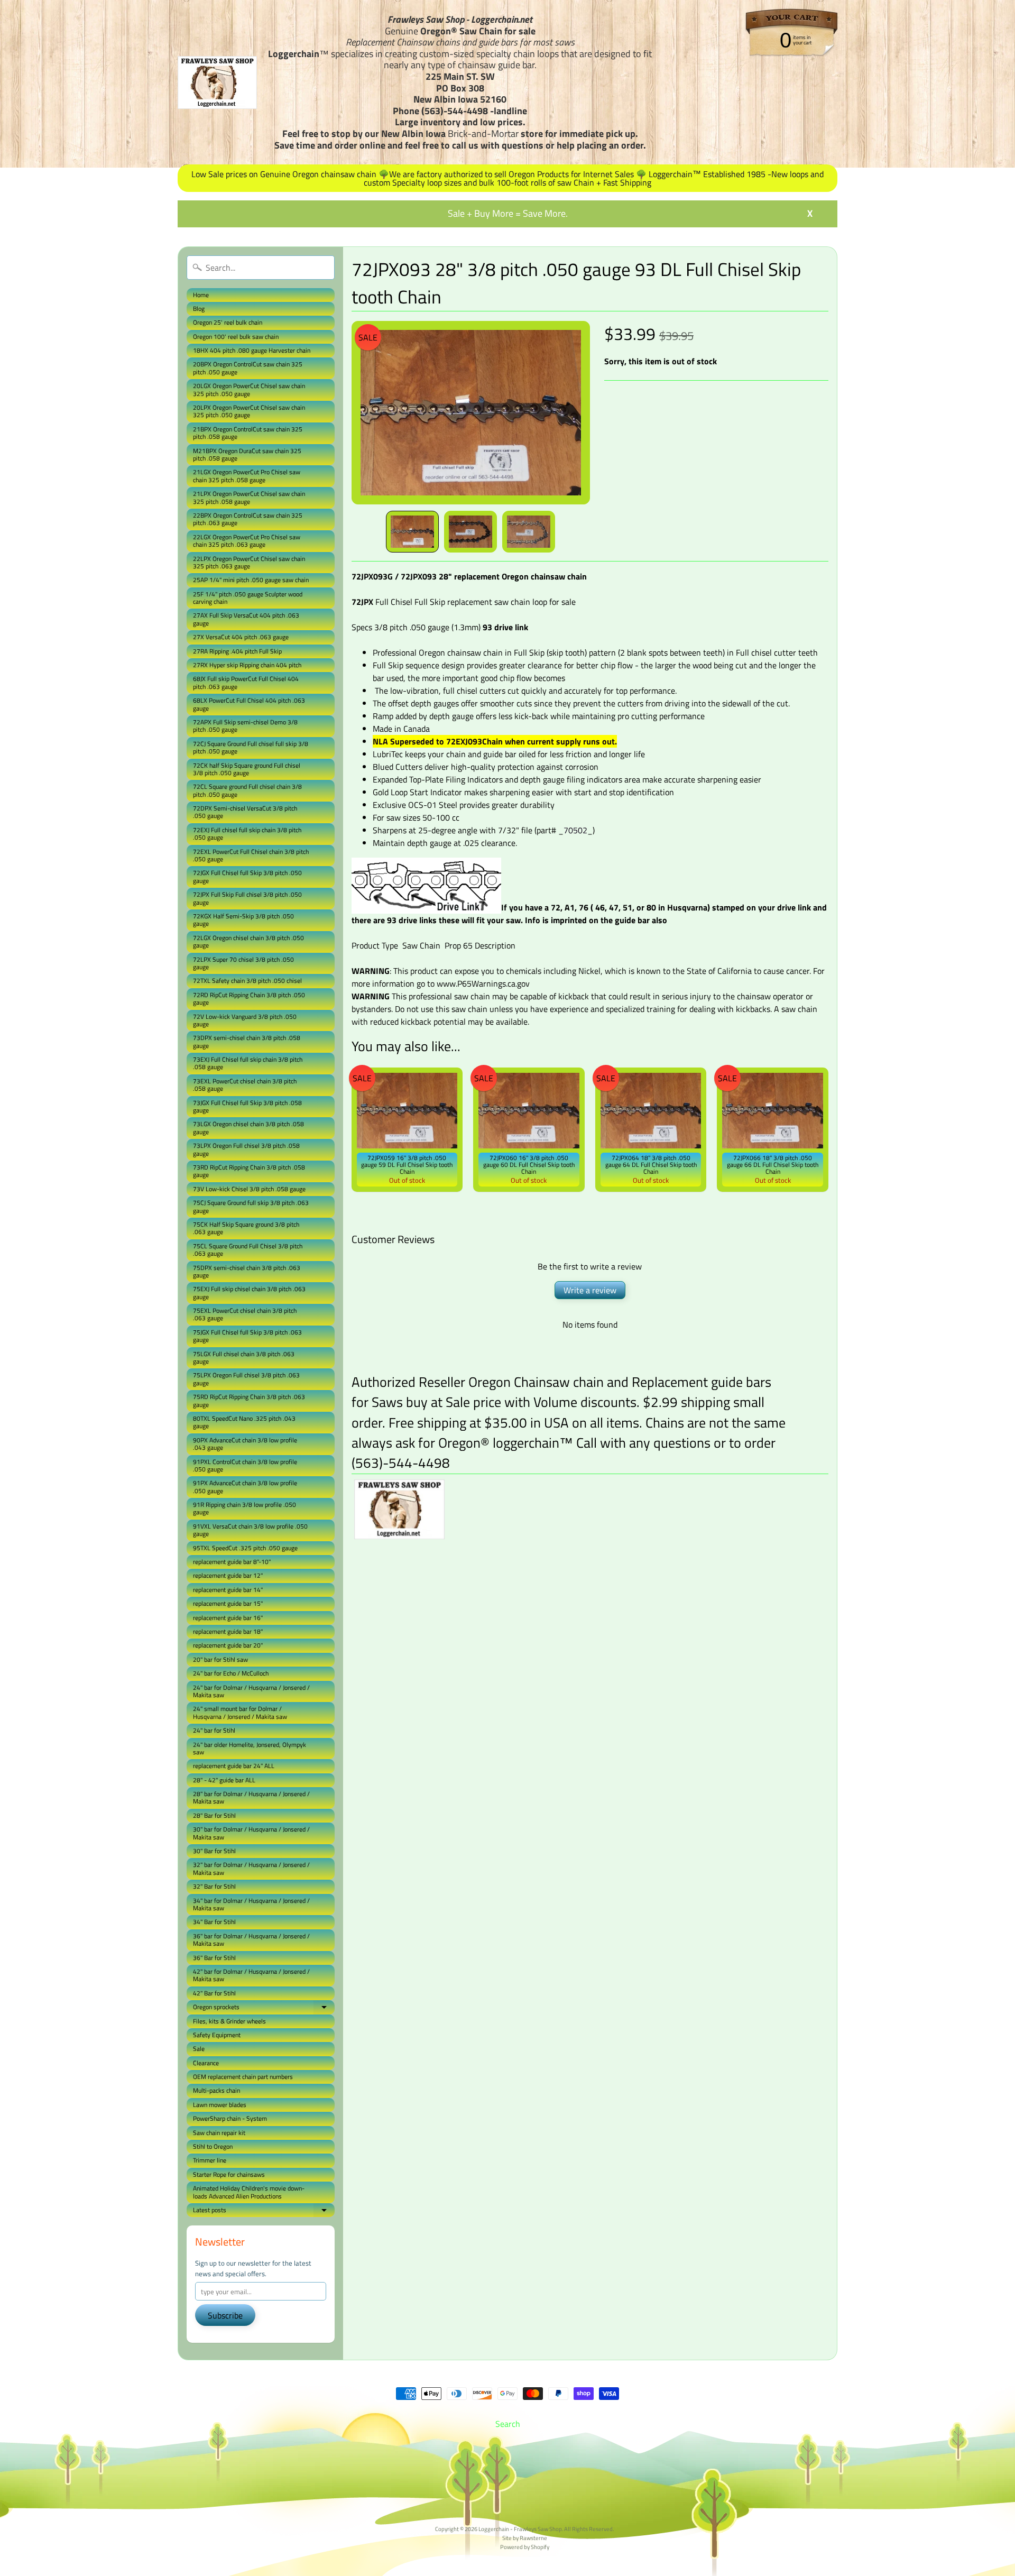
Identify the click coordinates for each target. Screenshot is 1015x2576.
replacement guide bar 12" (228, 1575)
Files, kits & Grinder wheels (229, 2021)
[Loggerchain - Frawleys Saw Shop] (217, 82)
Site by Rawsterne (525, 2538)
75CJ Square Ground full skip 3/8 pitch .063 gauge (251, 1206)
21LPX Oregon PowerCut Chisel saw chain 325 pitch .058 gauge (249, 497)
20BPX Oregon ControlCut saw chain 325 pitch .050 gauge (248, 368)
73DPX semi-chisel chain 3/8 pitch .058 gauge (247, 1041)
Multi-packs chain (216, 2090)
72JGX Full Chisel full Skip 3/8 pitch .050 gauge (247, 876)
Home (201, 295)
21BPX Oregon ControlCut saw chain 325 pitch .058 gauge (248, 433)
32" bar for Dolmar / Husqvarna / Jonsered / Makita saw (251, 1868)
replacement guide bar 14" (228, 1590)
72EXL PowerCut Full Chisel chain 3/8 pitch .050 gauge (251, 855)
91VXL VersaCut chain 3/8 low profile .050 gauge (250, 1530)
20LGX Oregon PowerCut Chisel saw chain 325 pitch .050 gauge (249, 389)
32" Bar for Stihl (214, 1886)
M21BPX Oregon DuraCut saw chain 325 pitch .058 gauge (247, 454)
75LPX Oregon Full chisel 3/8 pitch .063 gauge (246, 1379)
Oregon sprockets (264, 2008)
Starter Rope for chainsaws (229, 2174)
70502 (575, 830)
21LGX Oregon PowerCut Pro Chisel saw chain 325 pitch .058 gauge (247, 476)
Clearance (206, 2063)
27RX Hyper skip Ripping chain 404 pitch (247, 665)
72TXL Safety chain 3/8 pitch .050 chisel (247, 981)
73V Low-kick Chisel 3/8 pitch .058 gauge (249, 1189)
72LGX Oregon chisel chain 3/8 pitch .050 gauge (248, 941)
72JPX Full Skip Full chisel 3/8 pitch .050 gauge (247, 898)
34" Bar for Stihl (214, 1922)
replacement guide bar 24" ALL (234, 1766)
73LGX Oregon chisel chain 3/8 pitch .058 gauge (248, 1128)
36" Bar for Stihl (214, 1958)
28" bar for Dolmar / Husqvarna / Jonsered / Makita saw (251, 1797)
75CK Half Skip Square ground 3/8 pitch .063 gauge (246, 1228)
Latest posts (264, 2211)
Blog (199, 309)
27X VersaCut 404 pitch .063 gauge (241, 637)
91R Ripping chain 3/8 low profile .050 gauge (244, 1508)
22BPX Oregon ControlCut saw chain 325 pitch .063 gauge (248, 519)
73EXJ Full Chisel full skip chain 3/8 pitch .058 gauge (248, 1063)
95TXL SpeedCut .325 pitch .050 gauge (245, 1548)
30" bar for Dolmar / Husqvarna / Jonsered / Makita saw (251, 1833)
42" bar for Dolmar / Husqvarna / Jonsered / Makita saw (251, 1975)
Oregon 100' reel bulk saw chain (236, 337)
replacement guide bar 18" (228, 1631)
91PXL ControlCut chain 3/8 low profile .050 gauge (245, 1465)
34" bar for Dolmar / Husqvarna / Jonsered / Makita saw (251, 1904)
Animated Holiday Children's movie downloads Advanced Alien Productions (249, 2192)
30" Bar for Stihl (214, 1851)
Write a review (590, 1290)
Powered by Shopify (525, 2547)
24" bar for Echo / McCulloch (231, 1673)
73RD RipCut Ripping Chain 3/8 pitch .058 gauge (249, 1171)
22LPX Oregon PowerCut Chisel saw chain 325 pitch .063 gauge (249, 562)
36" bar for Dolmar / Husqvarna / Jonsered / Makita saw (251, 1940)
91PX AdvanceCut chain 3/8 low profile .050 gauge (245, 1487)
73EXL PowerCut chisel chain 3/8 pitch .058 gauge (245, 1085)
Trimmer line (210, 2160)
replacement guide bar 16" (228, 1618)
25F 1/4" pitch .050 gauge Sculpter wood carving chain (248, 598)
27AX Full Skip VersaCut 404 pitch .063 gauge (246, 619)
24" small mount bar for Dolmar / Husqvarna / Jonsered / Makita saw (240, 1712)
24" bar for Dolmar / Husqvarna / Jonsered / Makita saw (251, 1691)
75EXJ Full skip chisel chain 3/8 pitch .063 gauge (249, 1292)
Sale (199, 2049)
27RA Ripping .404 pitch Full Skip (237, 651)
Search (508, 2424)
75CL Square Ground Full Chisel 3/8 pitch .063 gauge (248, 1250)
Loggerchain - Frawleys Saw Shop (520, 2529)
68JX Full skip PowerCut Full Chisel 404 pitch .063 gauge (246, 682)
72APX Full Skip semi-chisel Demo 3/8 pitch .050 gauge (245, 726)
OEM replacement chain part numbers (243, 2077)
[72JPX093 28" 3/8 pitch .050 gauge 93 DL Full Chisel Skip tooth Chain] (412, 532)
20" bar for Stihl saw (220, 1659)
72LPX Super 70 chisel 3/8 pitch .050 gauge (243, 963)
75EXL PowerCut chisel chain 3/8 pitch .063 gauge (245, 1314)
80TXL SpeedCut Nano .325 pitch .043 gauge (244, 1422)
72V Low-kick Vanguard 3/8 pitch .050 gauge (245, 1020)
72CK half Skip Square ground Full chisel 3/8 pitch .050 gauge (247, 769)
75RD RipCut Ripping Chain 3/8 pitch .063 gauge (249, 1400)
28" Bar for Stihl (214, 1815)
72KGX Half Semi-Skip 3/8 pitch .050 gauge (243, 920)
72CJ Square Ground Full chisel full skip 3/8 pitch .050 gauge (251, 747)
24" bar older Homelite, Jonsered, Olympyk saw (250, 1748)
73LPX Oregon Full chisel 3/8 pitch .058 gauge (246, 1149)
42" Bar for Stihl (214, 1993)
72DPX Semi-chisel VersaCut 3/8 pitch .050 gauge (245, 812)
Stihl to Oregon (213, 2146)
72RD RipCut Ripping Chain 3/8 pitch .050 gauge (249, 999)
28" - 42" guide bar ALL (224, 1780)
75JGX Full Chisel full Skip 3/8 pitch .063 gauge (247, 1336)
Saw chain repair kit (219, 2133)
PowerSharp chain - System (230, 2118)
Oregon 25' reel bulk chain (228, 322)
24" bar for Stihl (214, 1730)
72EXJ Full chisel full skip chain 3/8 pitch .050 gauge (247, 834)
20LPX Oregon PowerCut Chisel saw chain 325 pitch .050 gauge (249, 411)
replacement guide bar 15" (228, 1603)
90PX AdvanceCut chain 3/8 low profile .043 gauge (245, 1444)
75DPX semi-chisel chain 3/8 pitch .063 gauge (247, 1271)
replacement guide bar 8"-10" (232, 1562)
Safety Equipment (217, 2035)
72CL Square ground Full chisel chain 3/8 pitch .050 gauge (247, 790)
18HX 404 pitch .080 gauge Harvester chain (252, 350)
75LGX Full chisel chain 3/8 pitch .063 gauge (244, 1358)
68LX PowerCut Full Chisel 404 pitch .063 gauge (249, 704)
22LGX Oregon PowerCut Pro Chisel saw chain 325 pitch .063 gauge (247, 541)
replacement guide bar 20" (228, 1645)
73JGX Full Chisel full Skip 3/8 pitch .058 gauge (247, 1106)
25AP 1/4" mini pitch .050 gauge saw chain (251, 580)
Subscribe (225, 2315)
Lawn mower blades (220, 2105)
